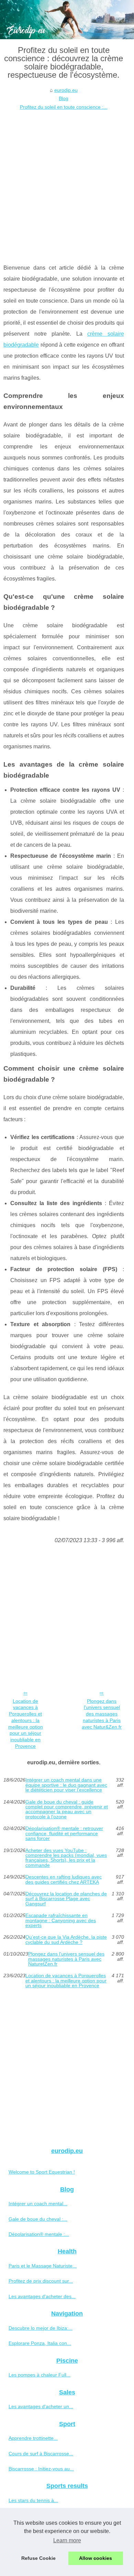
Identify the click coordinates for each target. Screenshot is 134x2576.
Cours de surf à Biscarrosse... (41, 2454)
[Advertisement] (67, 182)
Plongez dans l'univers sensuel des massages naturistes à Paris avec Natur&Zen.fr (102, 1714)
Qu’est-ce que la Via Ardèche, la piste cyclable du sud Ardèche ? (66, 1940)
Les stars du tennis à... (33, 2500)
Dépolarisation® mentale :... (39, 2234)
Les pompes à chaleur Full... (40, 2375)
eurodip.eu (66, 90)
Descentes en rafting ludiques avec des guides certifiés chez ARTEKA (64, 1879)
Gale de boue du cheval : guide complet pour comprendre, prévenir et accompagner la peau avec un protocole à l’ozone (67, 1809)
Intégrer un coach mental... (38, 2204)
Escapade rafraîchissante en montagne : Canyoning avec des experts (61, 1920)
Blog (64, 98)
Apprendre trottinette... (33, 2438)
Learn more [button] (67, 2540)
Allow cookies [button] (96, 2558)
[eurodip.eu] (67, 20)
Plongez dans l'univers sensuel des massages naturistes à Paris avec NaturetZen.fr (66, 1959)
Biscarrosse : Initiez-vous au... (41, 2469)
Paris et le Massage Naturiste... (43, 2266)
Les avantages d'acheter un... (41, 2406)
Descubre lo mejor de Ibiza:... (41, 2328)
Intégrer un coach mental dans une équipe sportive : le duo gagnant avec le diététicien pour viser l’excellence (66, 1785)
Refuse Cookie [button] (38, 2558)
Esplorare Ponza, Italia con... (40, 2343)
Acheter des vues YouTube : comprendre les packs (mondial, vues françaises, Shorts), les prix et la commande (66, 1858)
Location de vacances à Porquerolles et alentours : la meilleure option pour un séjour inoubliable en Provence (26, 1724)
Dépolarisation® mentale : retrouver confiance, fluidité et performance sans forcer (64, 1833)
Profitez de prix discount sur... (41, 2281)
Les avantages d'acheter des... (42, 2296)
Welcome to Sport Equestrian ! (42, 2172)
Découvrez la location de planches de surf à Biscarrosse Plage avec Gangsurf (66, 1899)
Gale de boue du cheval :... (38, 2219)
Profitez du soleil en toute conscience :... (64, 107)
